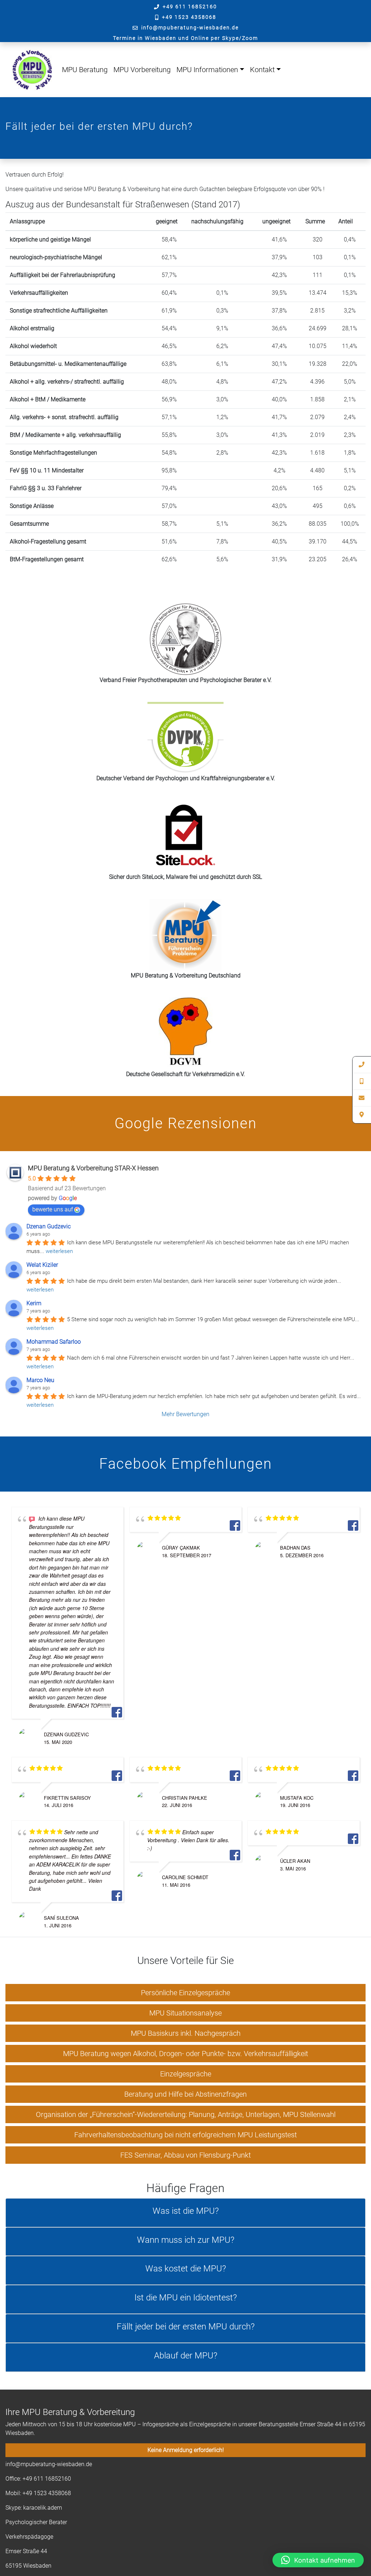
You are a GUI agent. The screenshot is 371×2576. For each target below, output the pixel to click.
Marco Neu (40, 1380)
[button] (318, 2560)
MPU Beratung (85, 70)
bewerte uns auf (53, 1209)
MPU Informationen (207, 70)
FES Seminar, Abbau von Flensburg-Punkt (185, 2155)
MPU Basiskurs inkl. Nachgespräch (186, 2033)
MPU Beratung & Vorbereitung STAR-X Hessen (93, 1168)
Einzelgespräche (186, 2074)
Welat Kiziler (42, 1265)
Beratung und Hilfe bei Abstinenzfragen (185, 2094)
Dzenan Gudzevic (49, 1226)
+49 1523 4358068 (189, 17)
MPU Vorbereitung (142, 70)
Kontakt (262, 70)
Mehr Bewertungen (185, 1414)
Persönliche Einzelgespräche (185, 1993)
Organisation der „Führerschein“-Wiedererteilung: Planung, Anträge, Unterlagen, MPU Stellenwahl (186, 2114)
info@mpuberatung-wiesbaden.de (190, 28)
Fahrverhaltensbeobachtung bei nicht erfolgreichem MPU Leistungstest (185, 2135)
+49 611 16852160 (190, 7)
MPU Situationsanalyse (185, 2013)
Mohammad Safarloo (54, 1342)
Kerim (34, 1303)
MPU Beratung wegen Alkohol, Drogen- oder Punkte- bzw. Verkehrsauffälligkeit (185, 2054)
